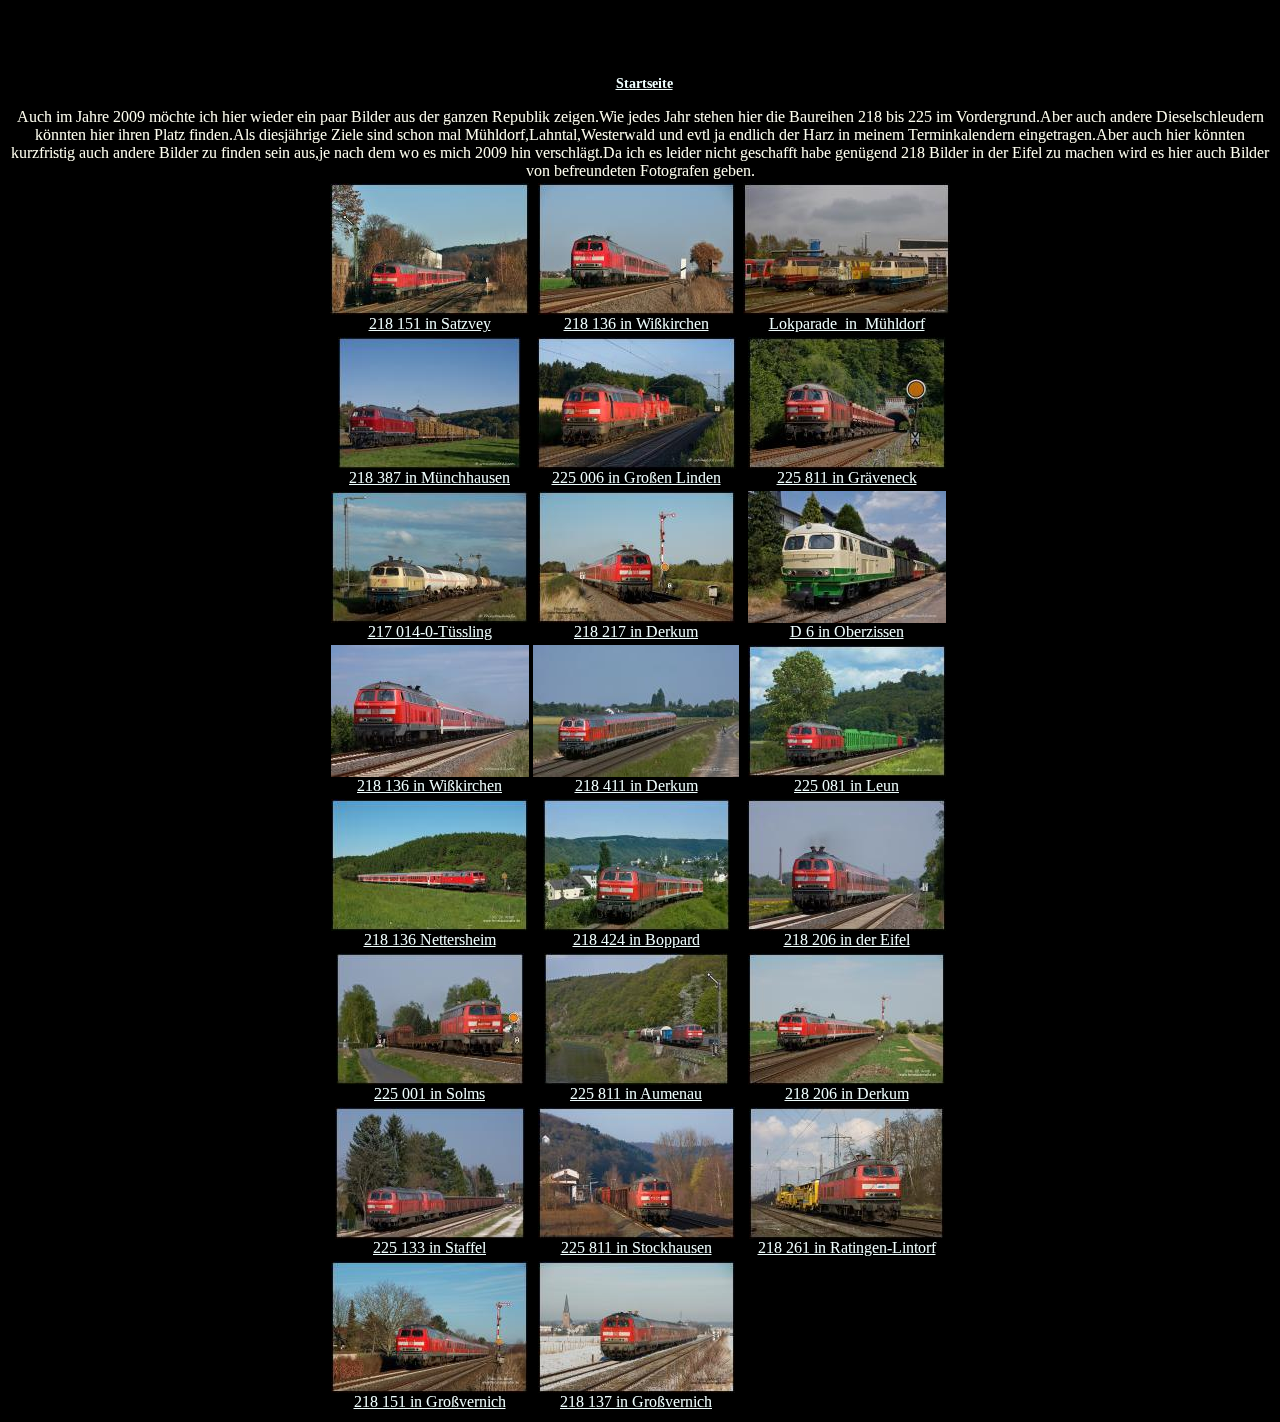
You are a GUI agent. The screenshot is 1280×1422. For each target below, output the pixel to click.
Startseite (644, 83)
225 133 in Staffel (429, 1247)
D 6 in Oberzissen (847, 631)
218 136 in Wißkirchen (636, 323)
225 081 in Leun (846, 785)
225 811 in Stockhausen (636, 1247)
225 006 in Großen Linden (636, 477)
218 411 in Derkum (636, 785)
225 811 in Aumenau (636, 1093)
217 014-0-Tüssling (430, 631)
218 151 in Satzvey (430, 323)
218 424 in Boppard (636, 939)
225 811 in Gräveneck (847, 477)
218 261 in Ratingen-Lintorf (847, 1247)
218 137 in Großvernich (636, 1401)
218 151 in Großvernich (430, 1401)
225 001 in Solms (429, 1093)
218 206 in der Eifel (847, 939)
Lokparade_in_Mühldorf (847, 323)
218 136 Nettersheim (430, 939)
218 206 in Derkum (847, 1093)
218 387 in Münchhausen (429, 477)
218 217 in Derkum (636, 631)
